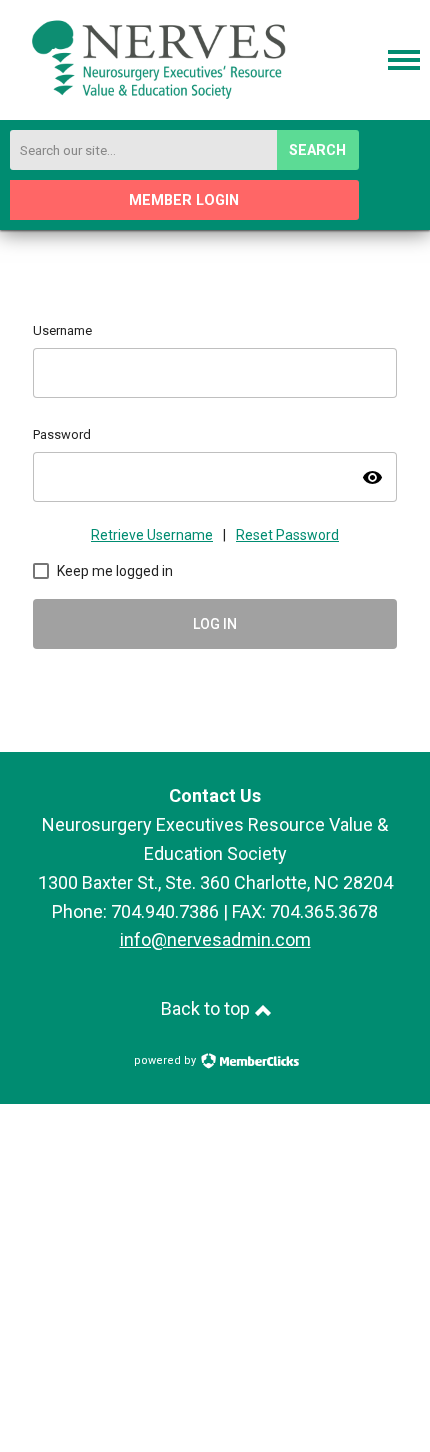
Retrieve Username (152, 535)
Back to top (207, 1008)
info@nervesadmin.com (215, 939)
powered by (166, 1060)
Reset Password (287, 535)
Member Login (184, 200)
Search (317, 150)
